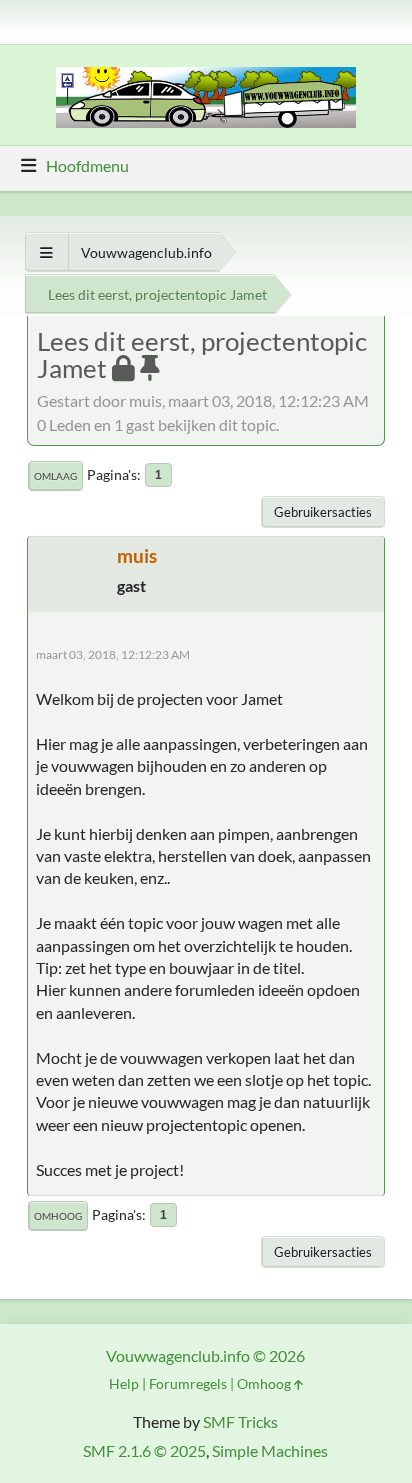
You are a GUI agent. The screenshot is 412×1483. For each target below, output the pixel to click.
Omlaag (55, 476)
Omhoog (58, 1216)
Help (124, 1383)
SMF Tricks (240, 1421)
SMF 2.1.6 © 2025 (144, 1450)
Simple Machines (270, 1450)
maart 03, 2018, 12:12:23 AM (113, 654)
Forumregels (188, 1383)
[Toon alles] (46, 252)
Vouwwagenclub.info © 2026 (205, 1355)
